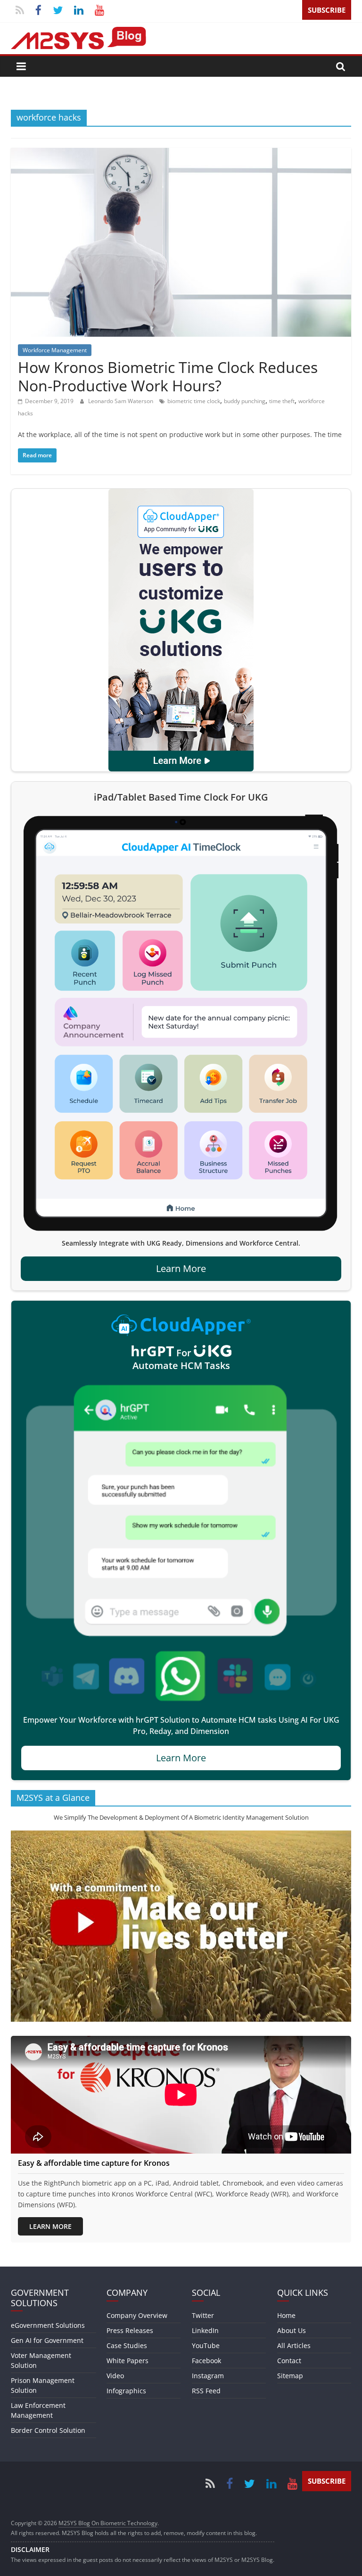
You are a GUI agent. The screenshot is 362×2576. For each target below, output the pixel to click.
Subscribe (327, 10)
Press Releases (130, 2330)
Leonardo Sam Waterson (121, 401)
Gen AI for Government (47, 2340)
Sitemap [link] (290, 2376)
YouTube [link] (206, 2345)
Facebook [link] (206, 2361)
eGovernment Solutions (48, 2325)
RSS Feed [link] (206, 2391)
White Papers (128, 2361)
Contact (289, 2361)
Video (115, 2376)
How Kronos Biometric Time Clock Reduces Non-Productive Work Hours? (168, 376)
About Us (292, 2330)
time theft (282, 401)
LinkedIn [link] (205, 2330)
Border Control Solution (48, 2430)
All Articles (294, 2345)
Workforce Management (55, 350)
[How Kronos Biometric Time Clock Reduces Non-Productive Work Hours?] (181, 154)
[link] (181, 630)
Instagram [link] (208, 2376)
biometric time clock (194, 401)
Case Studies (127, 2345)
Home (286, 2315)
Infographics (126, 2391)
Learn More (50, 2226)
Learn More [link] (181, 1268)
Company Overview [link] (137, 2315)
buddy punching (245, 401)
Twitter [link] (203, 2315)
